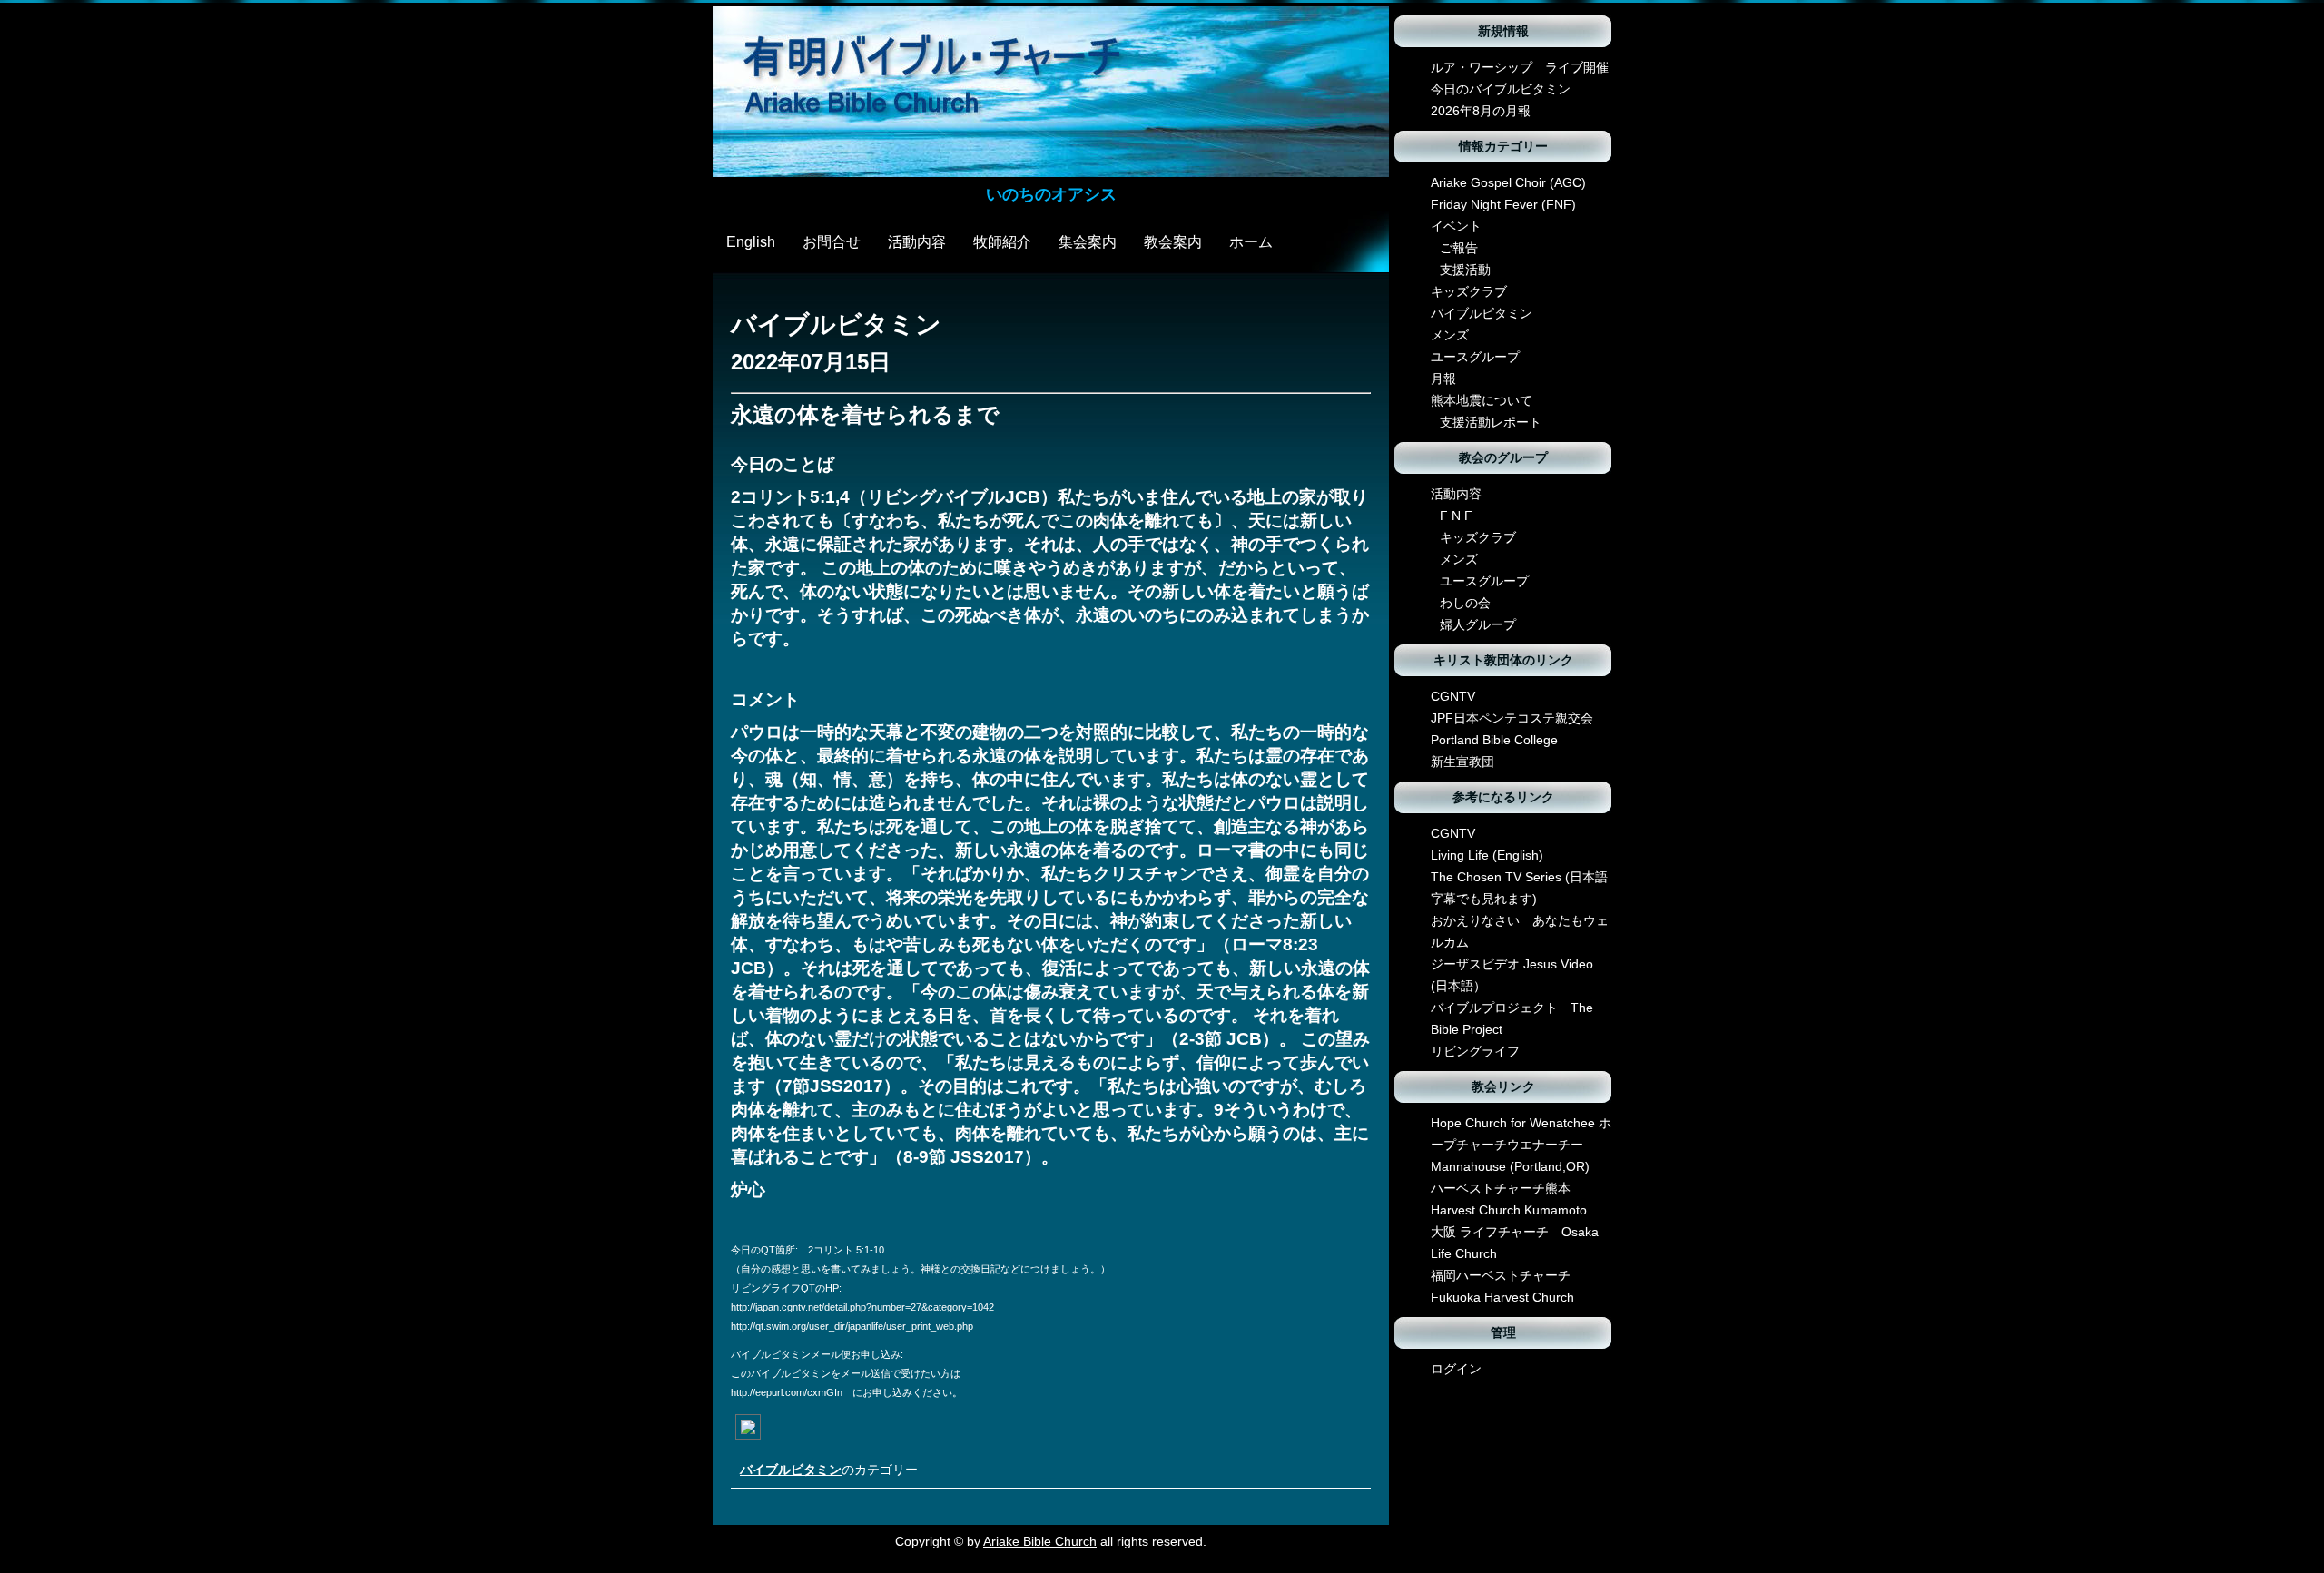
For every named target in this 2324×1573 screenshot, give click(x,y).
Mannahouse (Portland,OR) (1510, 1166)
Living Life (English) (1487, 855)
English (751, 242)
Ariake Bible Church (1040, 1541)
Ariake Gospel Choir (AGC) (1508, 182)
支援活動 (1465, 270)
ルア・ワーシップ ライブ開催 (1520, 67)
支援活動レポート (1491, 422)
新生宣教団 (1462, 762)
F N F (1456, 516)
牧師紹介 (1002, 242)
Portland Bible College (1494, 740)
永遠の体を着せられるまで (865, 414)
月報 (1443, 379)
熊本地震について (1482, 400)
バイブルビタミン (791, 1470)
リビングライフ (1475, 1051)
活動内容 (917, 242)
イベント (1456, 226)
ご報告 (1459, 248)
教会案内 (1173, 242)
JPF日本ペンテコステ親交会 (1512, 718)
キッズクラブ (1469, 291)
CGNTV (1453, 696)
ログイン (1456, 1369)
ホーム (1251, 242)
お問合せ (832, 242)
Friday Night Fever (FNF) (1503, 204)
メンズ (1450, 335)
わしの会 (1465, 603)
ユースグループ (1475, 357)
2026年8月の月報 (1481, 111)
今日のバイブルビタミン (1501, 89)
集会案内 (1088, 242)
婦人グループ (1478, 624)
